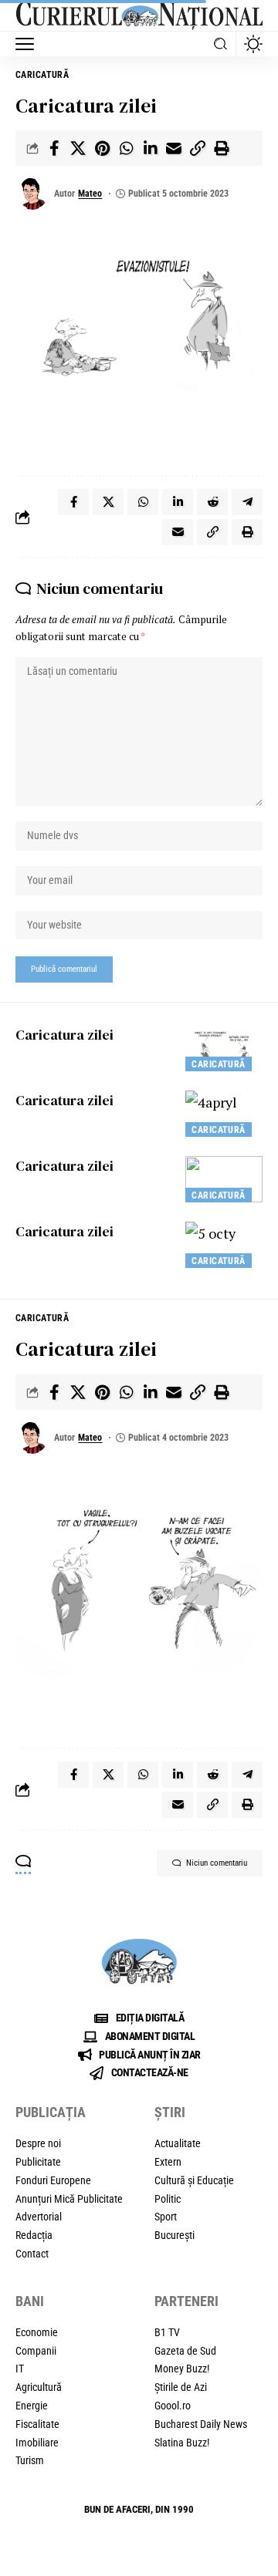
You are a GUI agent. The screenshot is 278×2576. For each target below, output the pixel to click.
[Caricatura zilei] (224, 1048)
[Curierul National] (139, 16)
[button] (29, 44)
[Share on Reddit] (212, 502)
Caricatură (42, 75)
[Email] (174, 148)
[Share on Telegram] (247, 502)
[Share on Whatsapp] (126, 148)
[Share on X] (78, 148)
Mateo (90, 194)
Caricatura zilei (64, 1035)
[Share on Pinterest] (102, 148)
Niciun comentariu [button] (217, 1863)
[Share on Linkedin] (150, 148)
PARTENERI (186, 2301)
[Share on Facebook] (54, 148)
